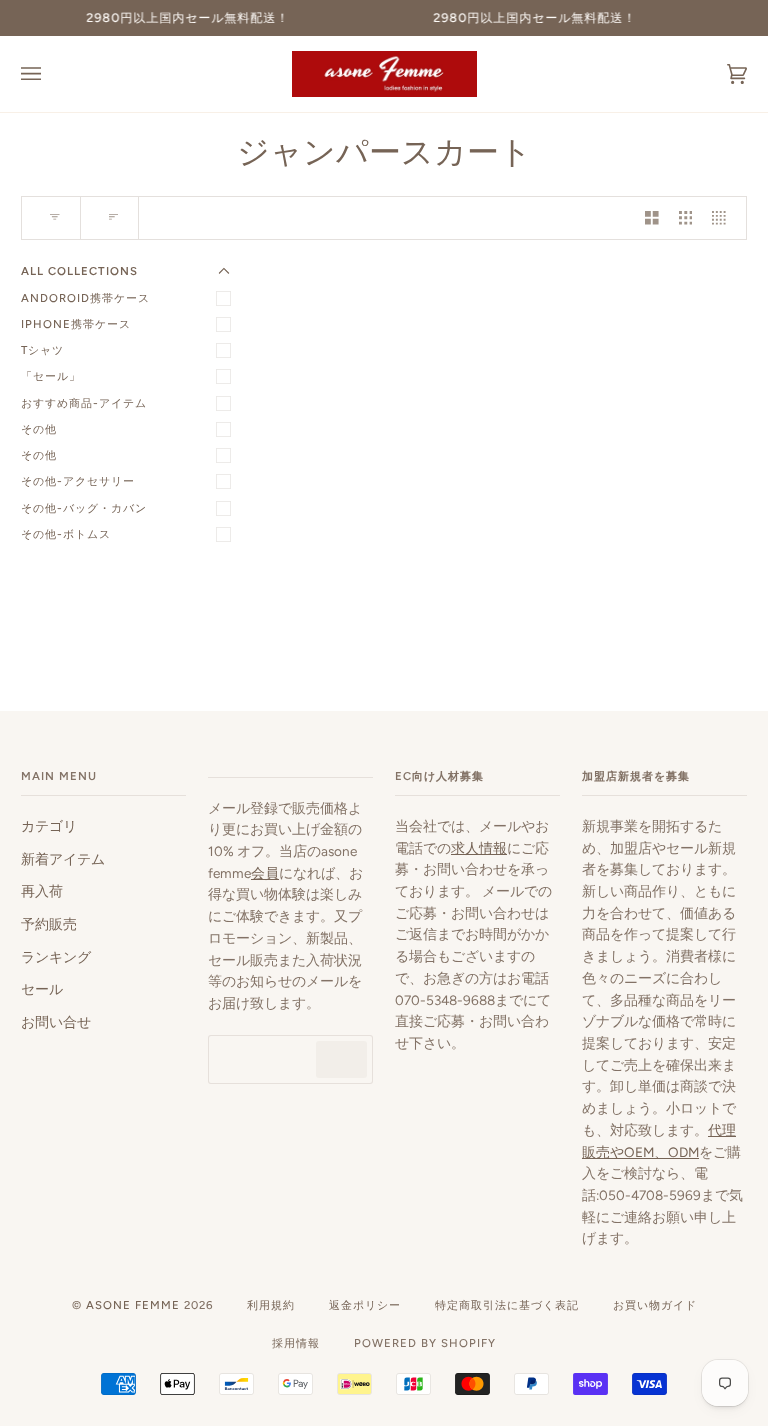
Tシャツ (42, 350)
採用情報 (296, 1343)
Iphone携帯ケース (76, 324)
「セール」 (51, 376)
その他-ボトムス (66, 534)
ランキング (56, 957)
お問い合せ (56, 1022)
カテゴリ (49, 826)
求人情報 (479, 848)
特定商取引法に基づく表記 (507, 1305)
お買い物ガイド (655, 1305)
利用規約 (271, 1305)
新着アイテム (63, 859)
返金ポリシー (365, 1305)
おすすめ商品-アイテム (84, 403)
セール (42, 989)
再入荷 (42, 891)
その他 (39, 429)
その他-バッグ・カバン (84, 508)
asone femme (133, 1305)
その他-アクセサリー (78, 481)
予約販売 (49, 924)
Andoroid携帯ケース (85, 298)
